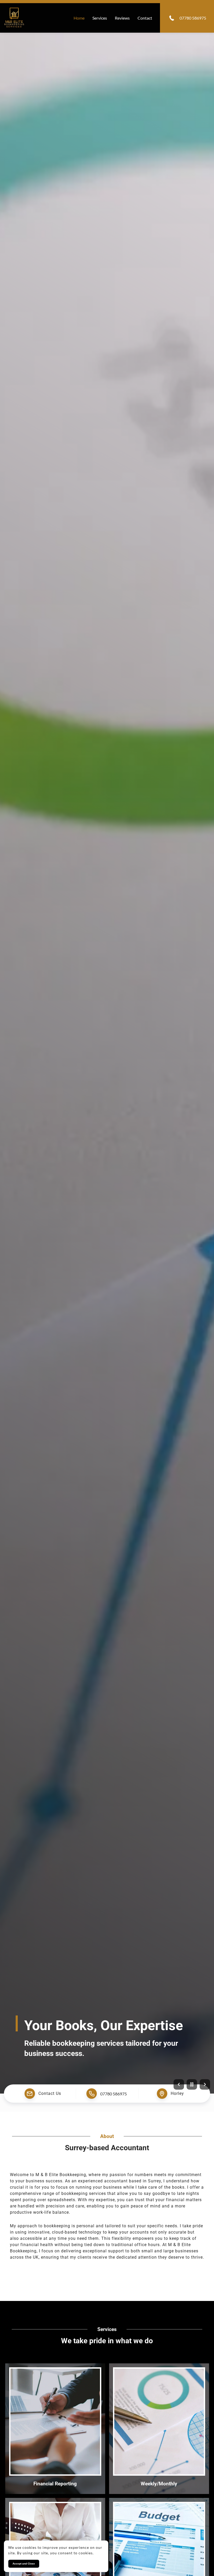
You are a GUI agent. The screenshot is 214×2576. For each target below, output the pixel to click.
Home (79, 18)
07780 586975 (114, 2093)
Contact (145, 18)
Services (100, 18)
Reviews (122, 18)
